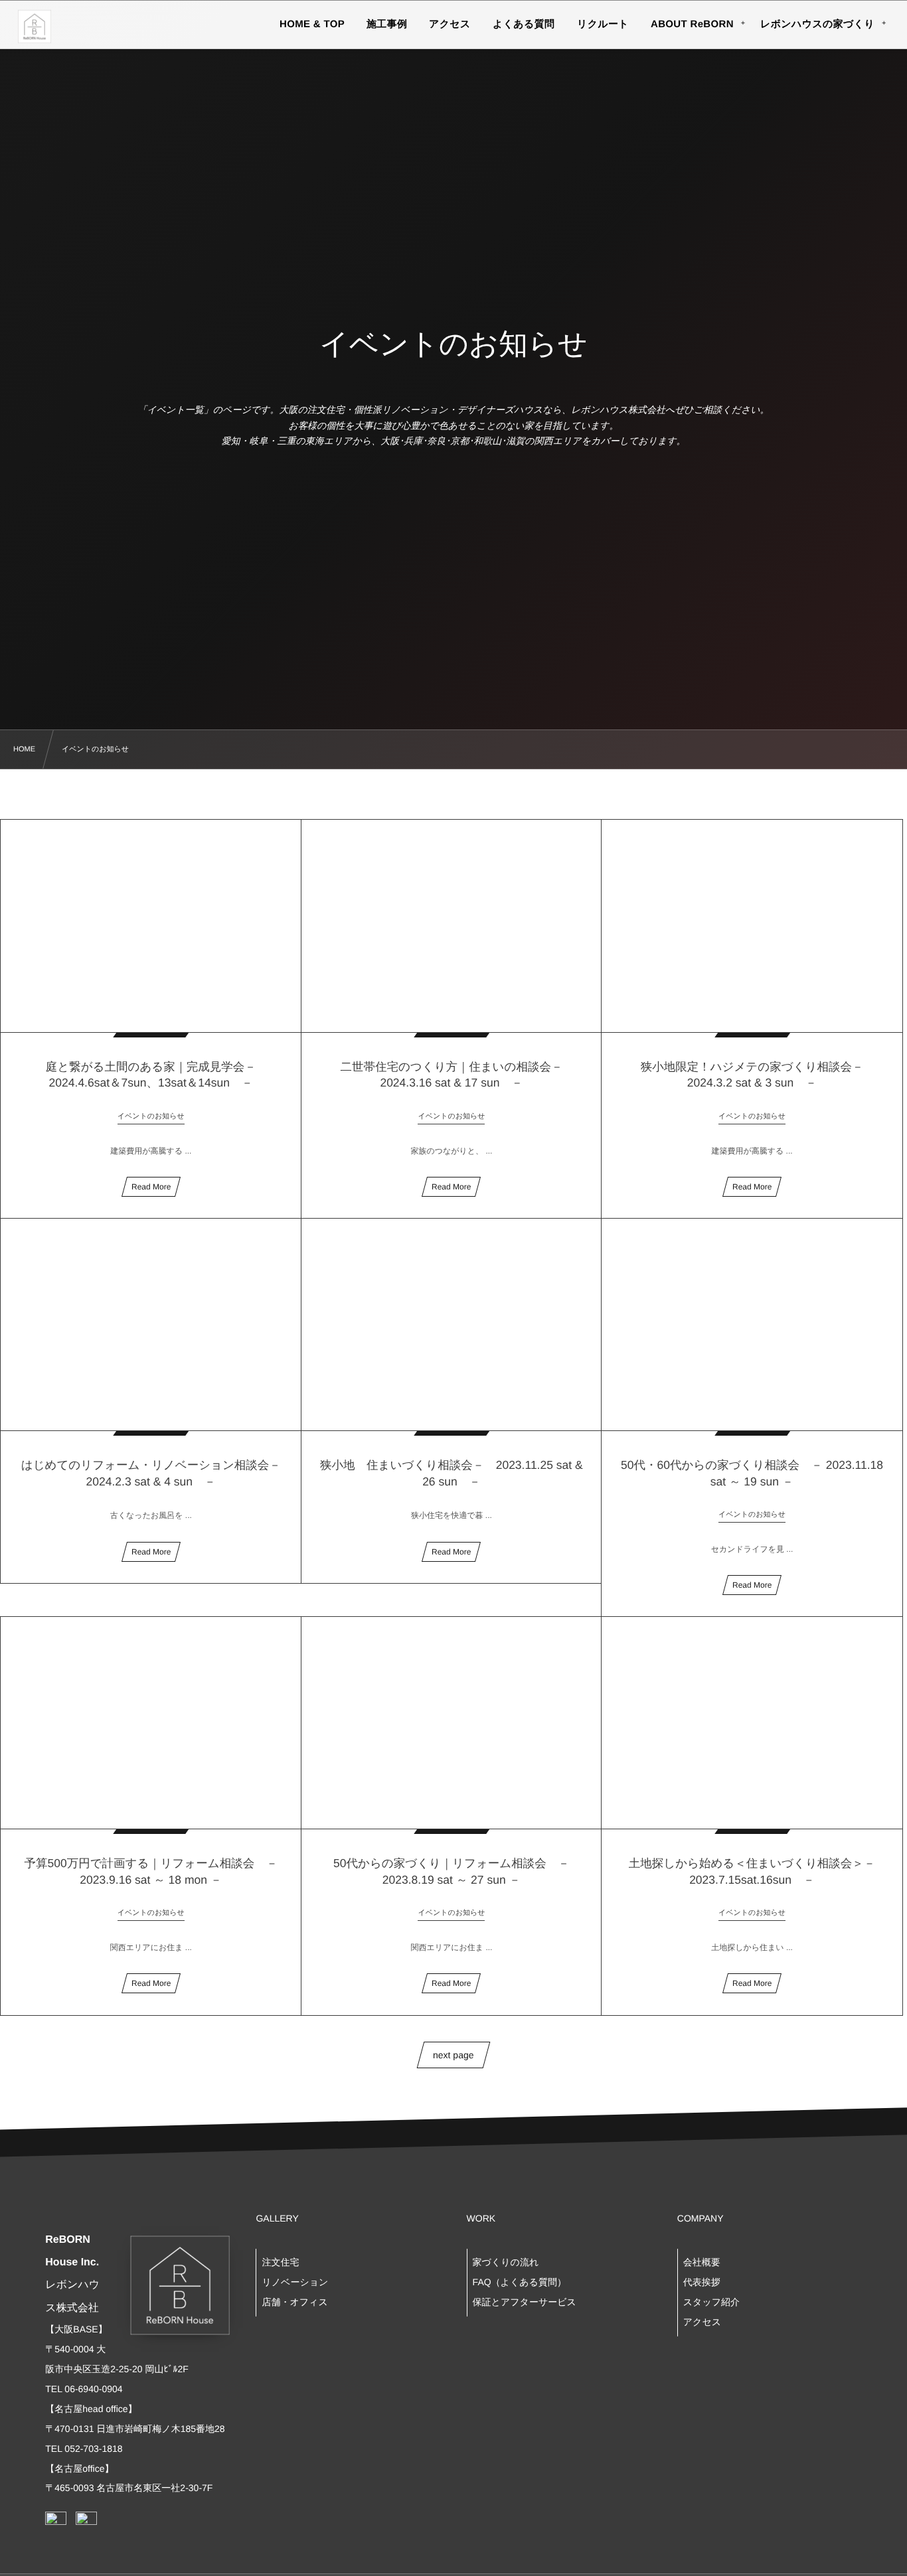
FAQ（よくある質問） (520, 2282)
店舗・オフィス (294, 2302)
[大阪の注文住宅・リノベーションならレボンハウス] (35, 27)
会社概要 (702, 2262)
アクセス (702, 2322)
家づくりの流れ (506, 2262)
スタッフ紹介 (711, 2302)
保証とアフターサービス (525, 2302)
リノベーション (295, 2282)
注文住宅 (280, 2262)
